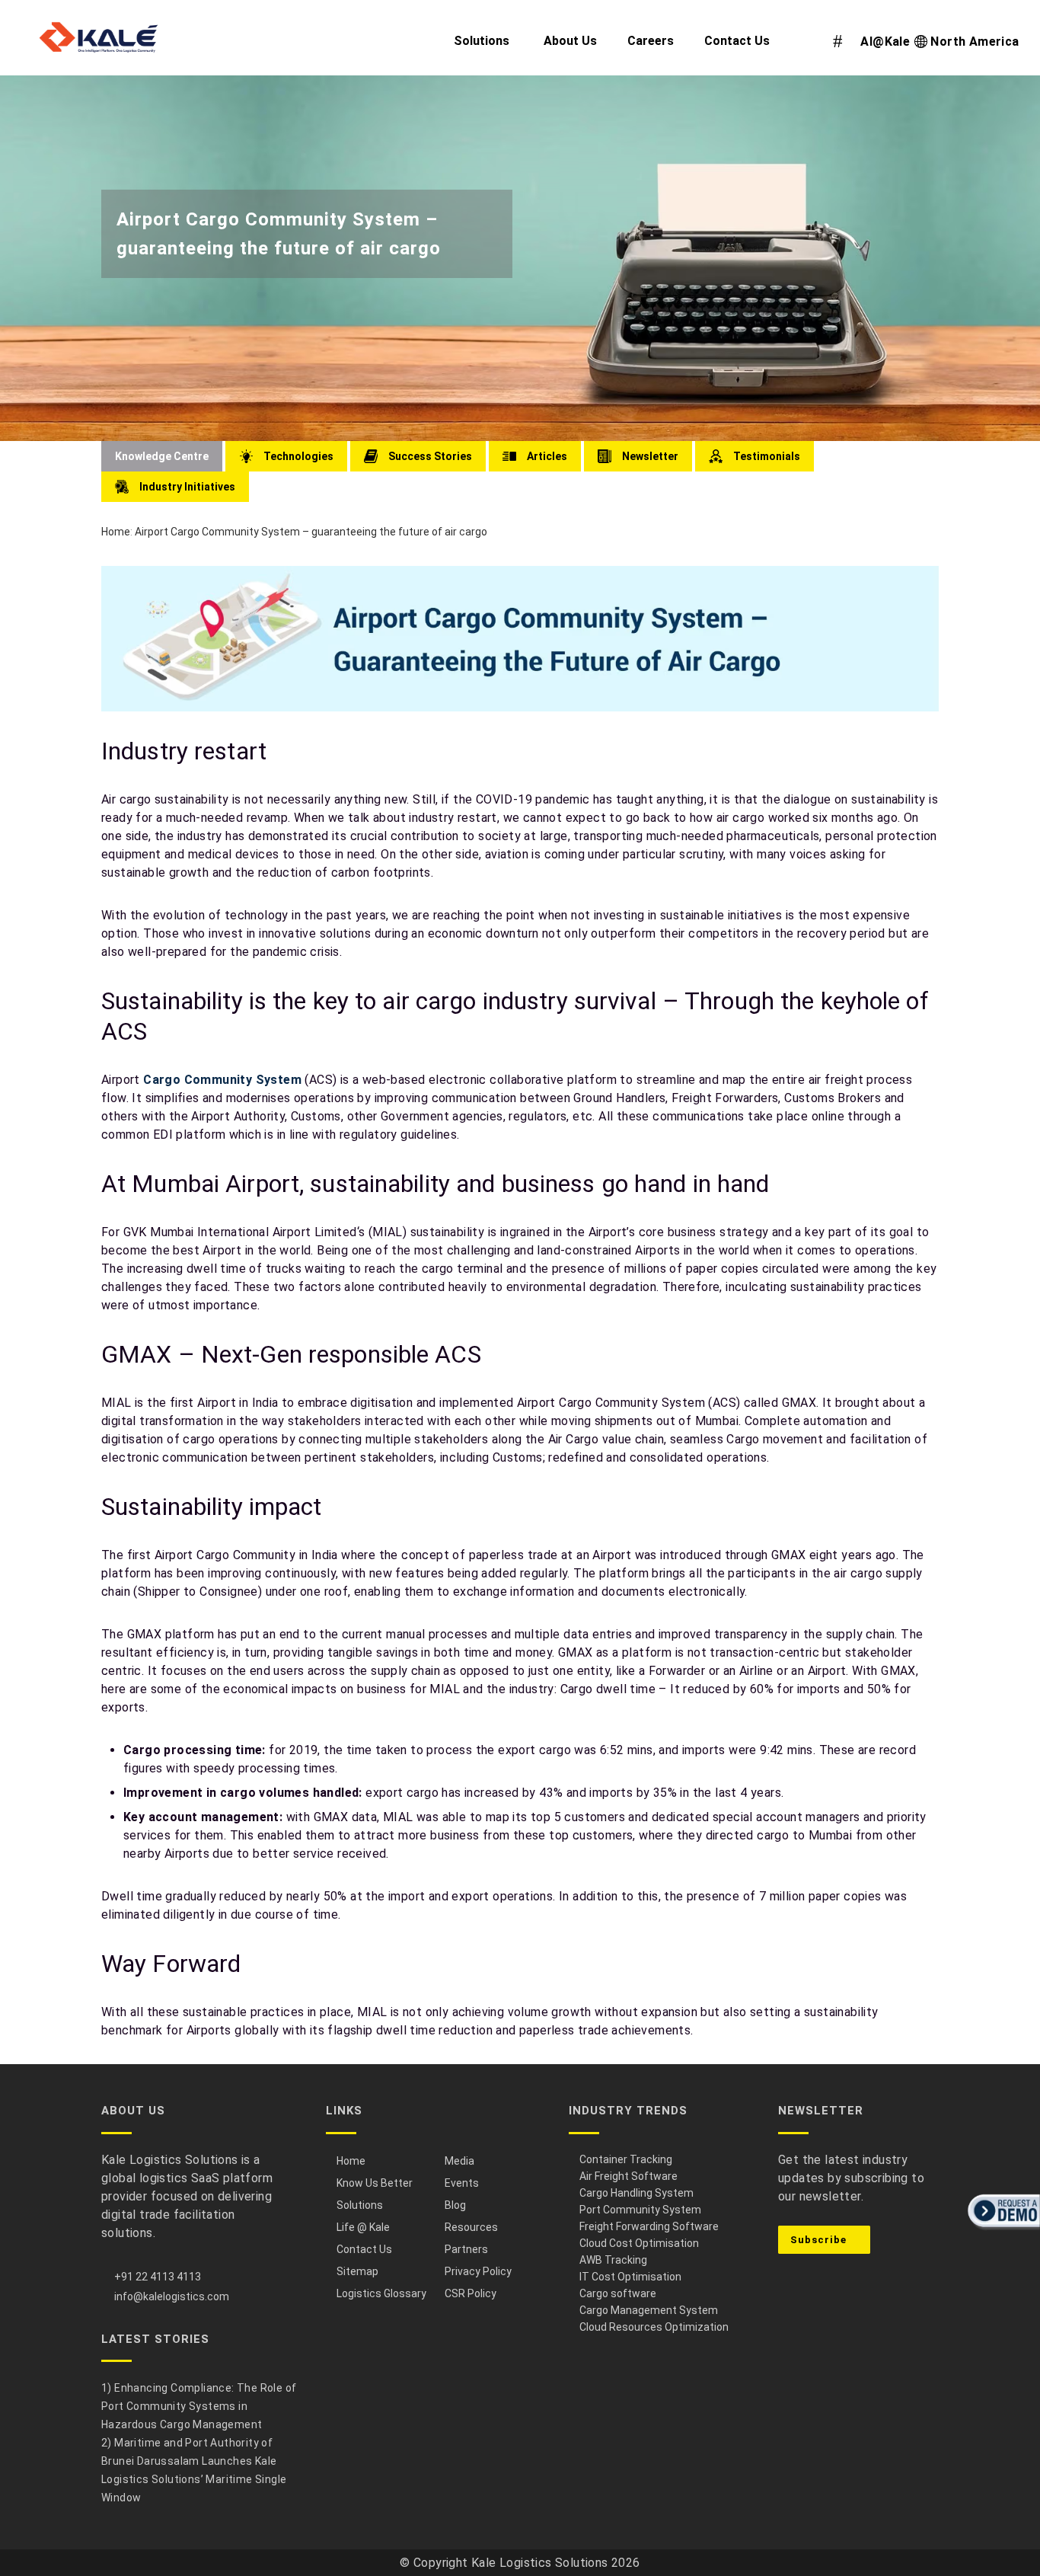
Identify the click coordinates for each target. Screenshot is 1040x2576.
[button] (1002, 2231)
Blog (455, 2205)
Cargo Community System (222, 1080)
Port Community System (640, 2210)
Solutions (360, 2205)
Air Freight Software (628, 2176)
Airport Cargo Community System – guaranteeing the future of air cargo (311, 532)
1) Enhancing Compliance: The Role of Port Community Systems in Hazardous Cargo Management (199, 2406)
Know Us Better (375, 2183)
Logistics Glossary (381, 2293)
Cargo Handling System (636, 2193)
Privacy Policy (478, 2271)
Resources (471, 2227)
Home (116, 532)
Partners (466, 2249)
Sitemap (357, 2271)
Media (459, 2161)
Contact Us (364, 2249)
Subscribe (820, 2240)
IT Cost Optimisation (630, 2277)
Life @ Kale (363, 2227)
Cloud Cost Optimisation (639, 2243)
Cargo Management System (649, 2310)
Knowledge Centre (162, 456)
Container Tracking (626, 2159)
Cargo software (618, 2293)
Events (462, 2183)
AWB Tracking (613, 2260)
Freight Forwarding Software (649, 2226)
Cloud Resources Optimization (654, 2327)
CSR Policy (471, 2293)
